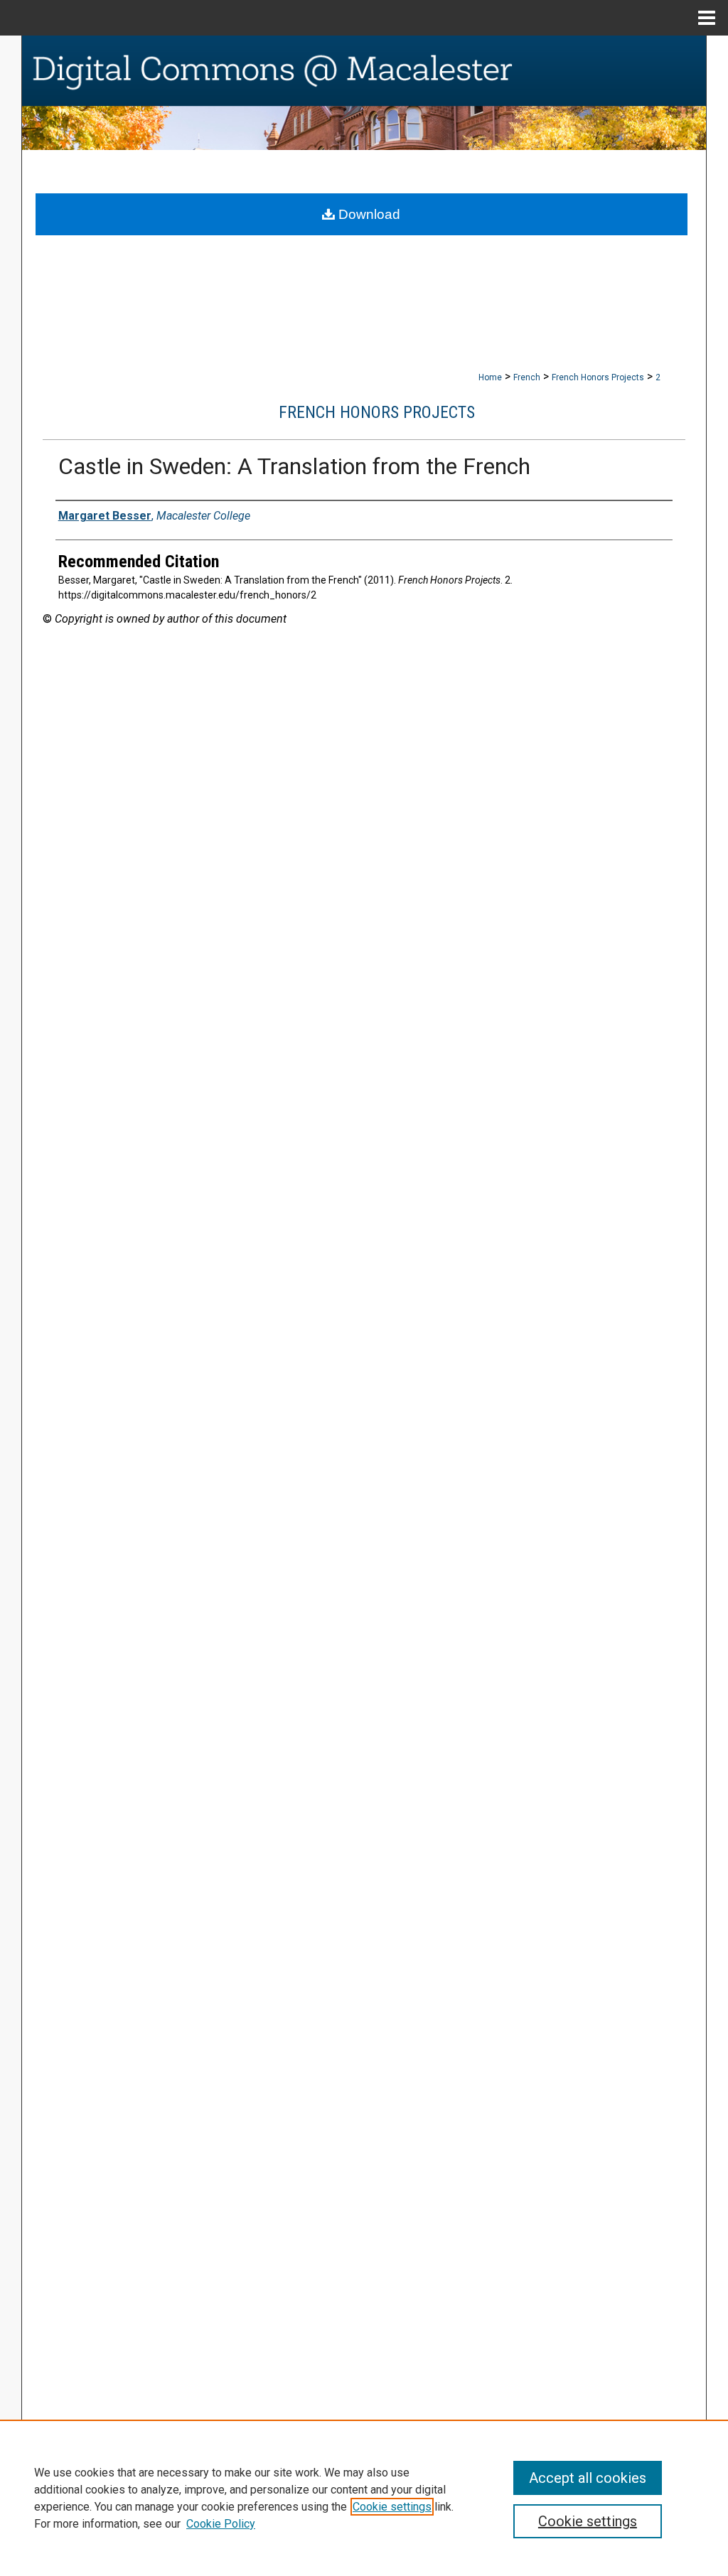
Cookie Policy (221, 2524)
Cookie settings (392, 2507)
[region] (364, 2498)
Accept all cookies (588, 2478)
